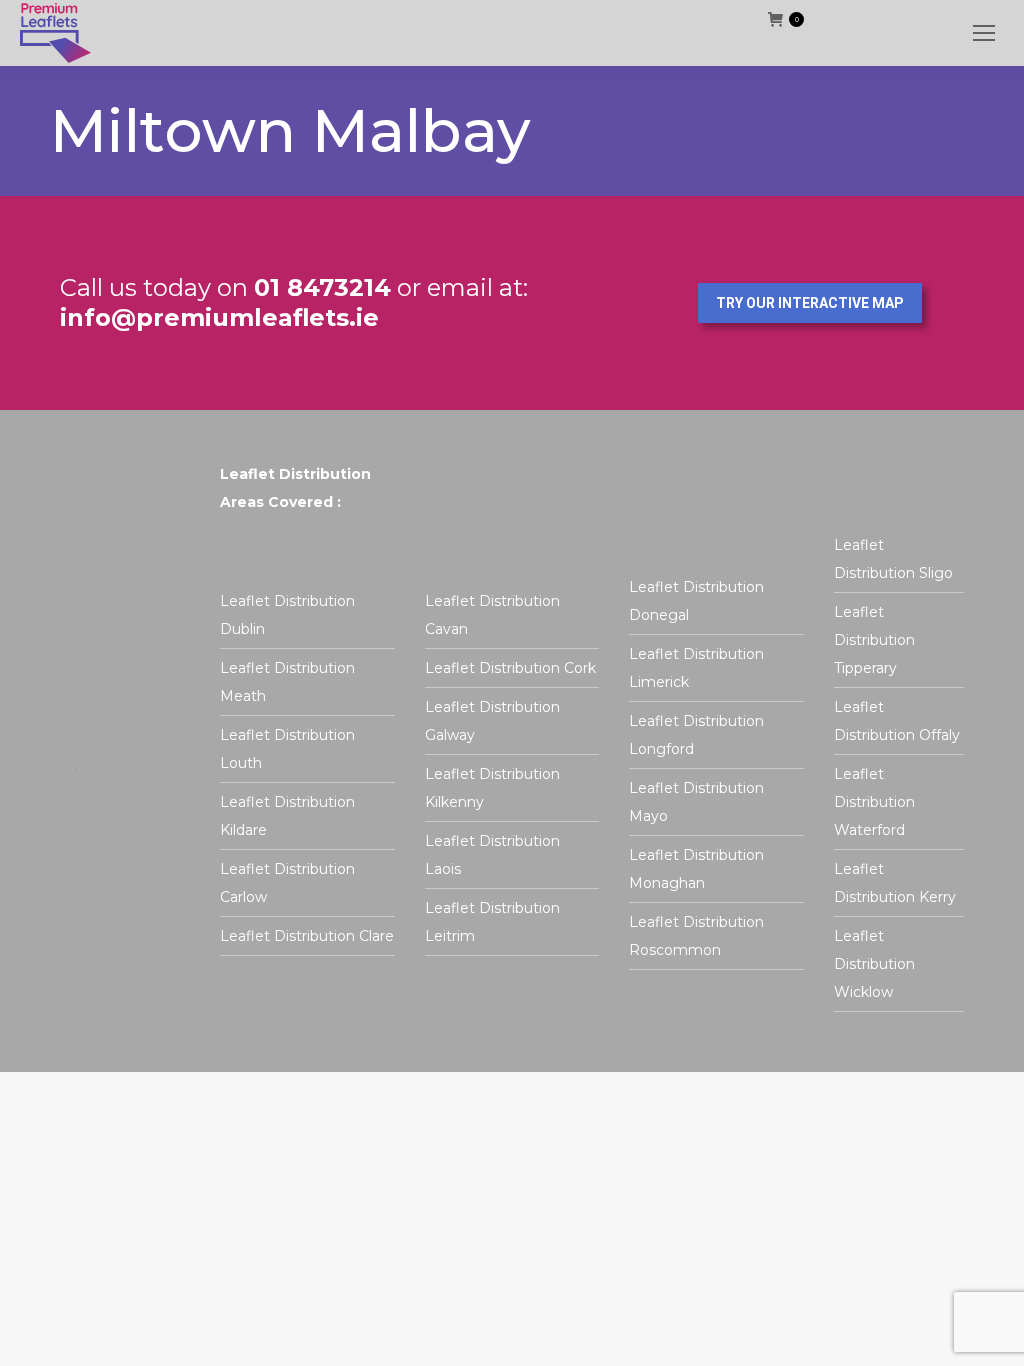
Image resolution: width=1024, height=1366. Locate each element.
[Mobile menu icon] (984, 33)
